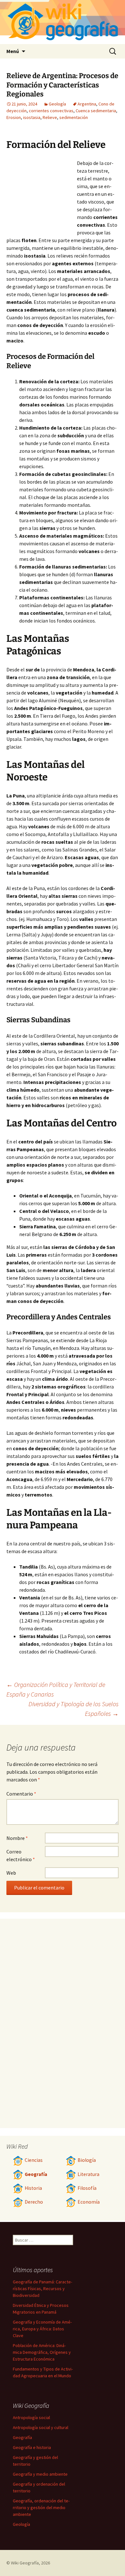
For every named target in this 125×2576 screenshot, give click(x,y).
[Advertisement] (42, 195)
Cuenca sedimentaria (96, 111)
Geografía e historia (32, 2447)
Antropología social (31, 2417)
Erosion (14, 117)
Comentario (21, 1794)
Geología (57, 104)
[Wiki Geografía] (63, 22)
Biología (87, 2160)
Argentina (87, 104)
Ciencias (34, 2160)
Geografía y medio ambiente (40, 2474)
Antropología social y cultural (41, 2427)
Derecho (34, 2202)
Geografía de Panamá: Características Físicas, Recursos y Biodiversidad (42, 2289)
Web (11, 1873)
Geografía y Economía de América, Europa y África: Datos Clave (42, 2329)
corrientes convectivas (51, 111)
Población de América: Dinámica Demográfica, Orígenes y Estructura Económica (42, 2352)
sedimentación (74, 117)
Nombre (17, 1838)
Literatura (88, 2174)
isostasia (32, 117)
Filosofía (87, 2188)
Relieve (50, 117)
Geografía (36, 2174)
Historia (33, 2188)
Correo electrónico (21, 1855)
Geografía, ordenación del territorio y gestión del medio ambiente (41, 2508)
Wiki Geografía (25, 2563)
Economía (89, 2202)
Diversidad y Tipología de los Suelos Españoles (74, 1709)
